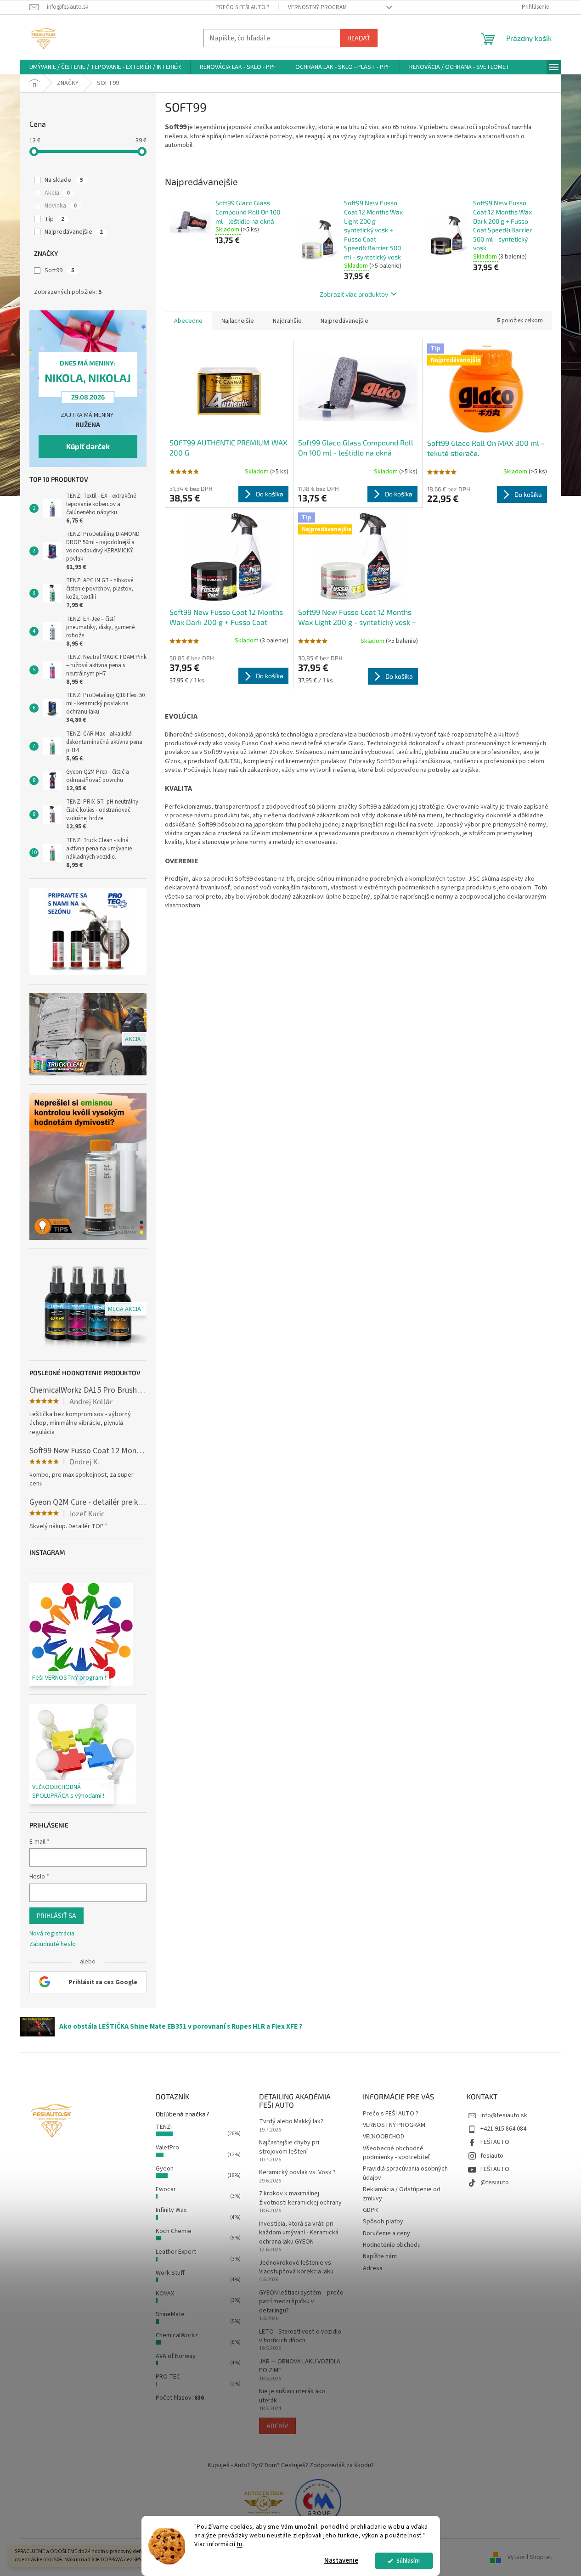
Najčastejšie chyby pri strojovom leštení (289, 2147)
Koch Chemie (174, 2231)
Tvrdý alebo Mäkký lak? (291, 2122)
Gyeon (165, 2169)
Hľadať (359, 38)
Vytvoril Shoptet (530, 2557)
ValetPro (167, 2148)
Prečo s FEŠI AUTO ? (243, 7)
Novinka (61, 206)
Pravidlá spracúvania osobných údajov (405, 2173)
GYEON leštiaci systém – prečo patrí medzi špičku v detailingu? (301, 2302)
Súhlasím (408, 2561)
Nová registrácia (52, 1934)
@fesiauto (495, 2182)
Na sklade (64, 180)
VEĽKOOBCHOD (384, 2137)
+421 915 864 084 (503, 2129)
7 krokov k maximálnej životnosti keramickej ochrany (300, 2198)
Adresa (373, 2268)
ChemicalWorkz (177, 2335)
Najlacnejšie (238, 321)
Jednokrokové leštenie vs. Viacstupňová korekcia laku (296, 2267)
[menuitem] (105, 67)
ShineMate (170, 2314)
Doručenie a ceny (386, 2233)
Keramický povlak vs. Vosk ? (297, 2173)
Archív (277, 2426)
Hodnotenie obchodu (392, 2245)
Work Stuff (170, 2273)
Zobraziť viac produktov (354, 294)
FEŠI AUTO (495, 2142)
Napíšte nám (380, 2256)
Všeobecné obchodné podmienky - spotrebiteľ (396, 2153)
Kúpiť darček (88, 446)
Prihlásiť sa (56, 1915)
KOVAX (165, 2294)
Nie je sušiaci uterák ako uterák (292, 2396)
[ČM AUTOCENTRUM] (263, 2502)
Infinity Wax (171, 2210)
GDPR (370, 2210)
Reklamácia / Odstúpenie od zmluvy (402, 2194)
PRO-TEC (168, 2377)
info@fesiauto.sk (504, 2115)
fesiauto (492, 2156)
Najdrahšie (287, 321)
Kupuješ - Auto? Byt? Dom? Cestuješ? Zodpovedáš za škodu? (291, 2465)
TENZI (164, 2127)
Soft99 (59, 270)
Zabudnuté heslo (53, 1944)
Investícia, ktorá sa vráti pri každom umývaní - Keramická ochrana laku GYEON (299, 2233)
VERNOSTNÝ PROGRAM (317, 7)
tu (240, 2544)
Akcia (57, 193)
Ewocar (166, 2189)
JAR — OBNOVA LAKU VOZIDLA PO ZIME (300, 2366)
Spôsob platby (383, 2222)
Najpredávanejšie (74, 232)
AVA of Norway (176, 2356)
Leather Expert (176, 2252)
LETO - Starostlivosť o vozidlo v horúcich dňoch (300, 2336)
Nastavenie (341, 2561)
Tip (54, 219)
